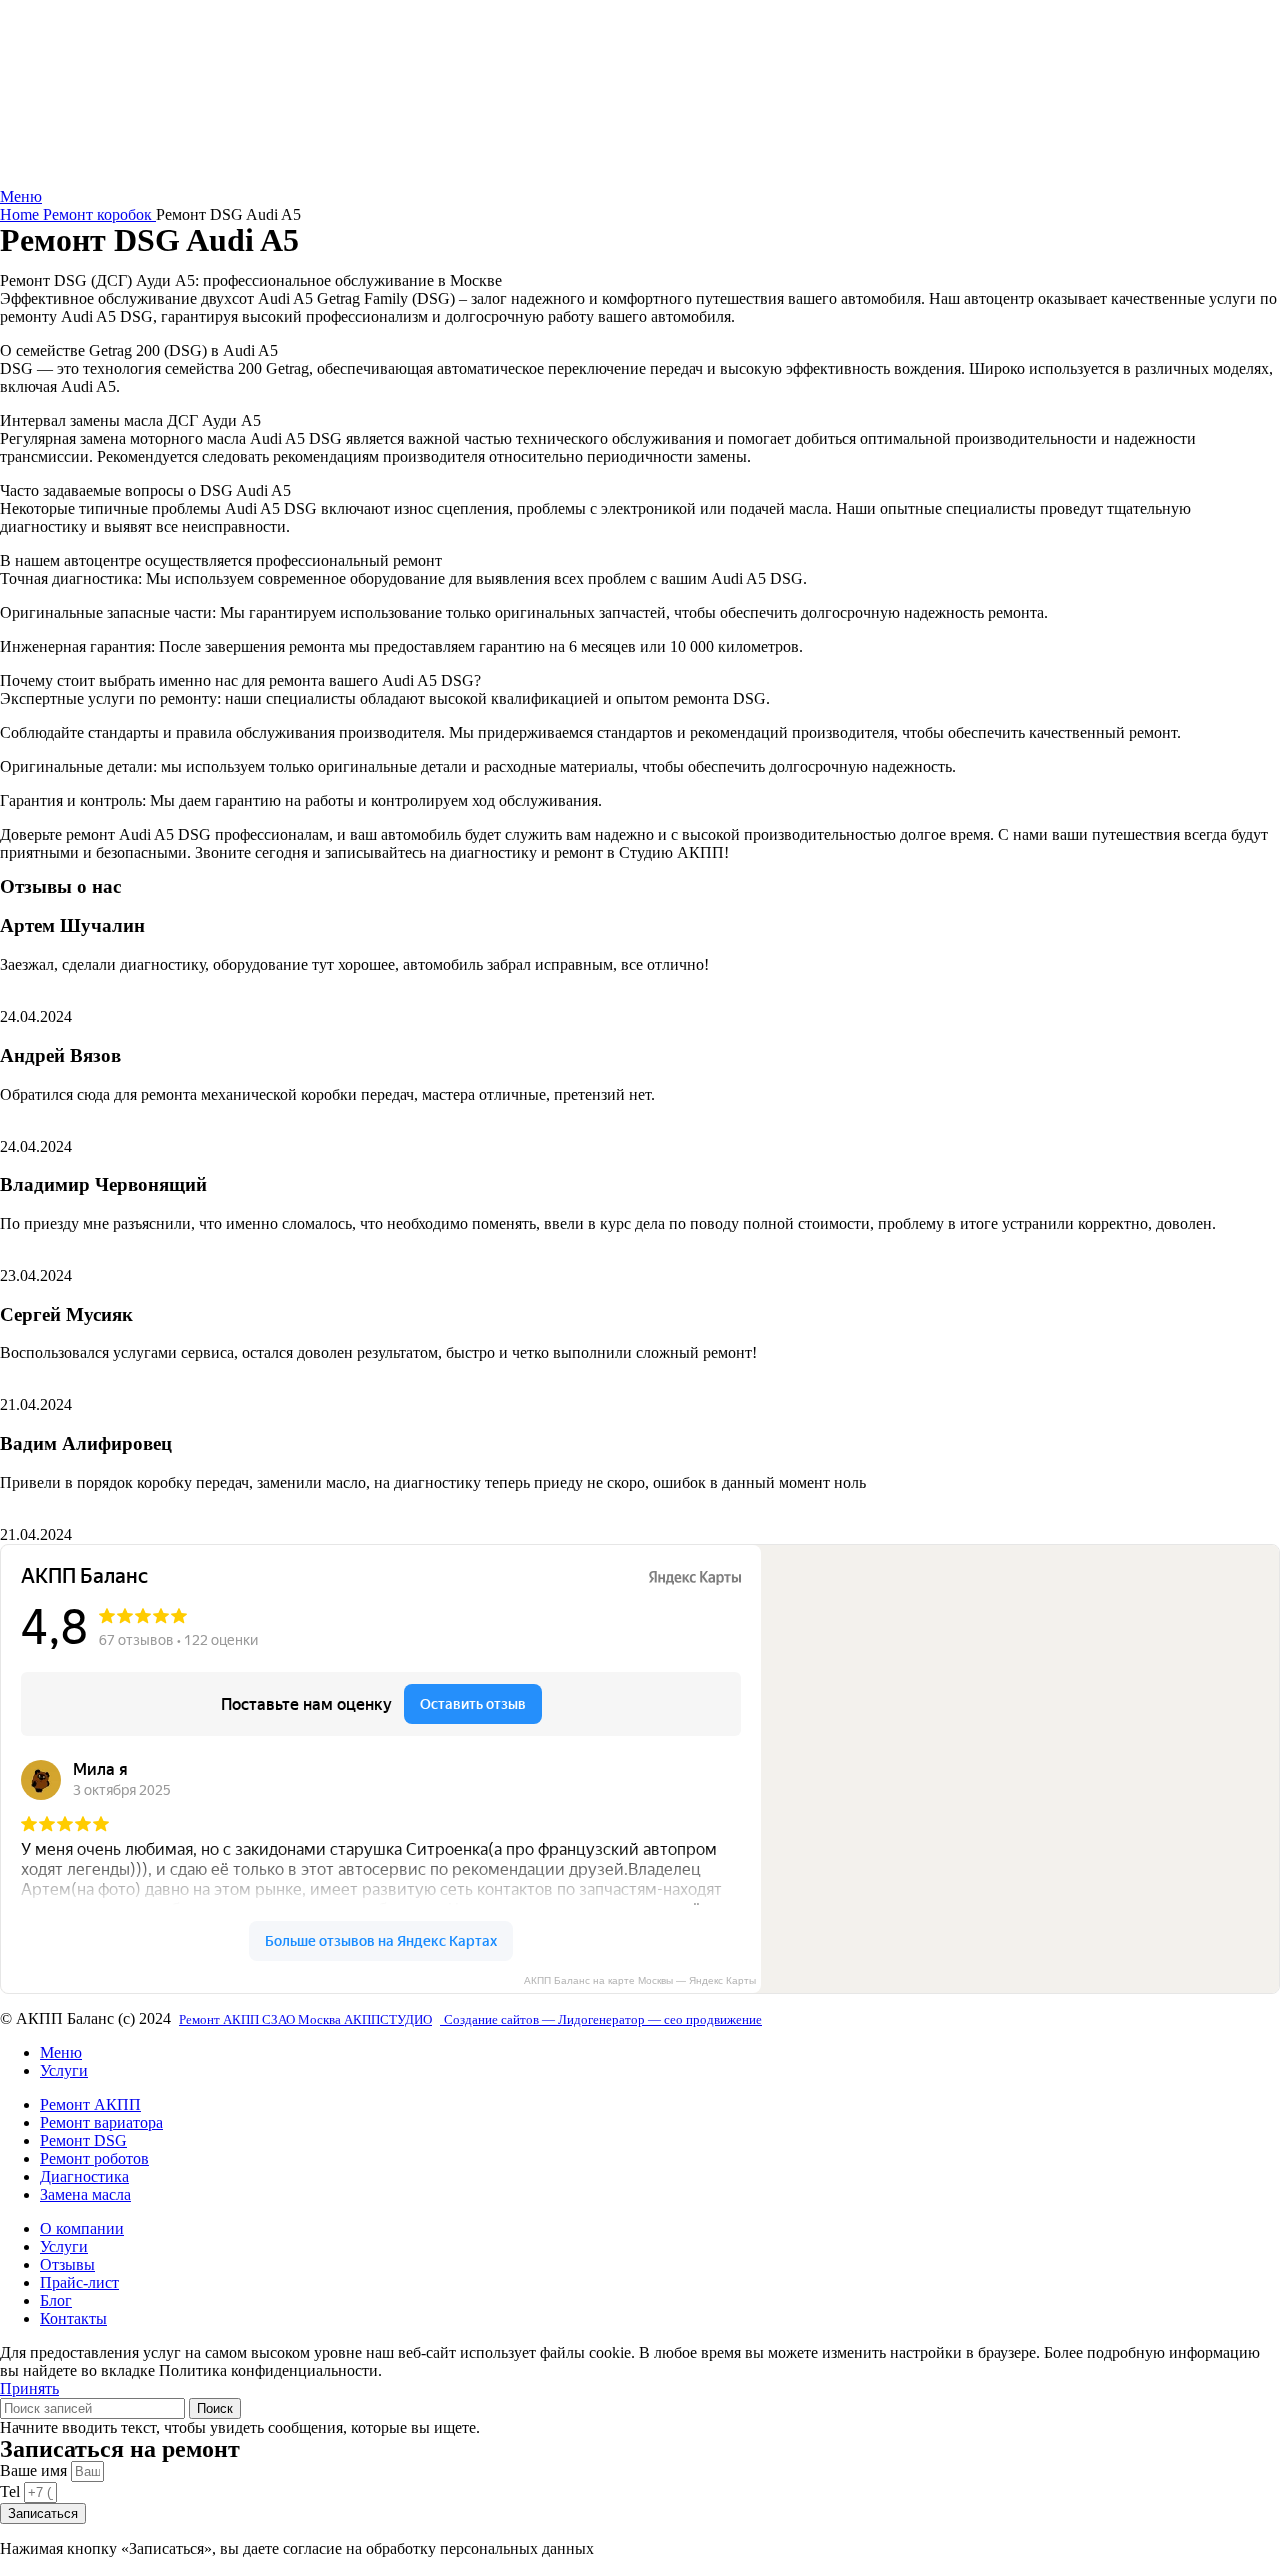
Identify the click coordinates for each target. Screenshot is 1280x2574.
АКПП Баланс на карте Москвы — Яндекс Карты (640, 1980)
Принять (29, 2388)
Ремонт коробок (99, 214)
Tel (12, 2491)
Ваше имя (35, 2470)
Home (21, 214)
